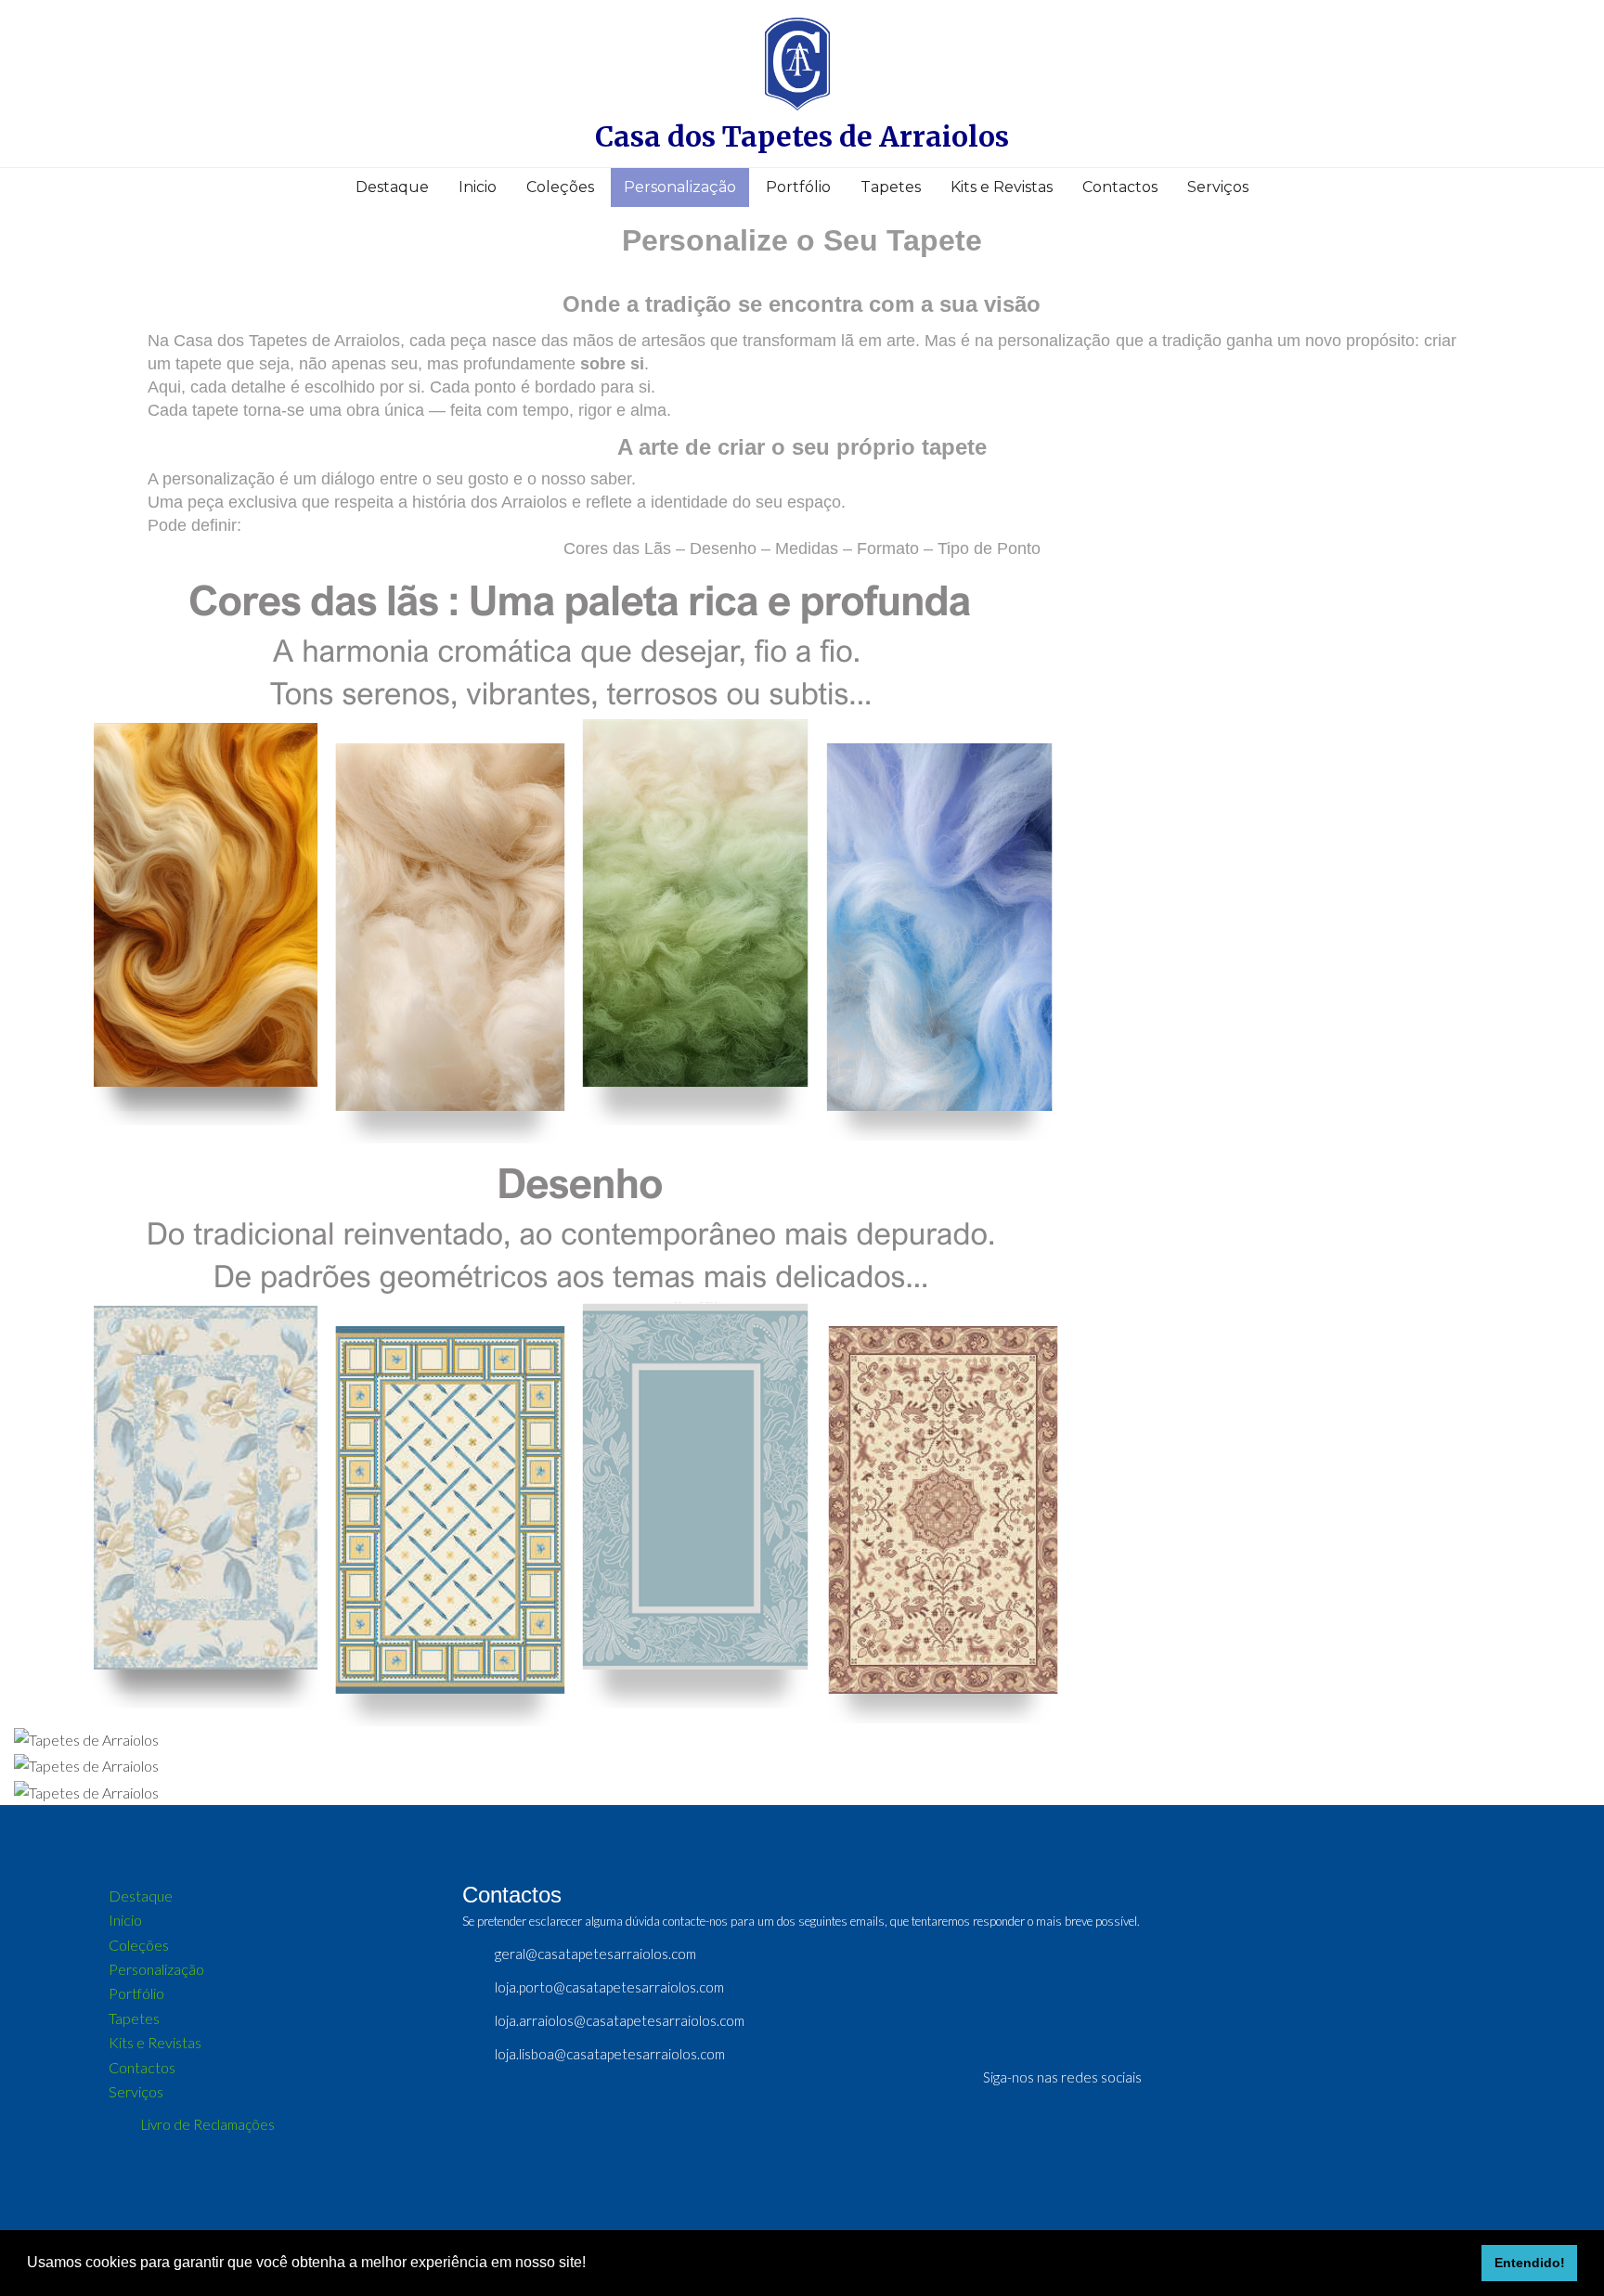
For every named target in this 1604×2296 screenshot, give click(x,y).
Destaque (392, 187)
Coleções (560, 187)
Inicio (478, 187)
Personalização (680, 187)
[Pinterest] (1219, 2081)
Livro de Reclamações (208, 2124)
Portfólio (798, 187)
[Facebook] (1184, 2081)
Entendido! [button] (1530, 2263)
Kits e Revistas (1002, 187)
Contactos (1120, 187)
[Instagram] (1253, 2081)
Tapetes (891, 187)
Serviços (1218, 187)
